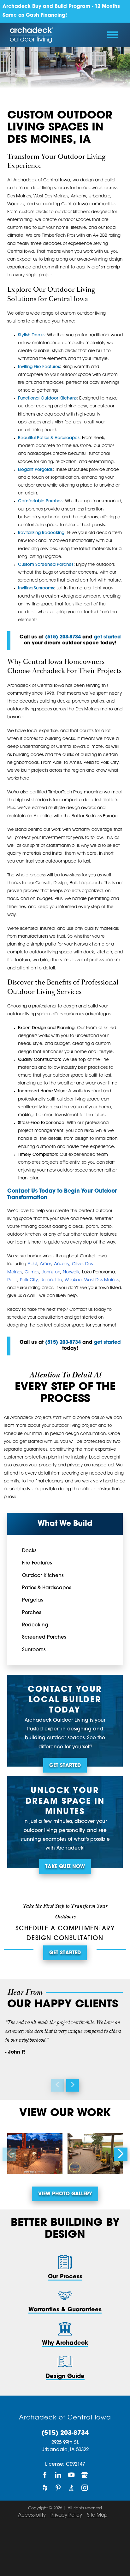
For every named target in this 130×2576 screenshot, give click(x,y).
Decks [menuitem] (29, 1551)
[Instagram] (85, 2488)
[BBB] (72, 2488)
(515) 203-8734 (65, 2433)
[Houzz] (45, 2488)
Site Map (97, 2515)
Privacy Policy (66, 2515)
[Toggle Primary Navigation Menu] (112, 35)
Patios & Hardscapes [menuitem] (47, 1588)
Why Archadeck (65, 2343)
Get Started (65, 1766)
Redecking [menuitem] (35, 1625)
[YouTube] (72, 2475)
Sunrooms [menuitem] (34, 1650)
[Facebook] (45, 2475)
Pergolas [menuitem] (32, 1600)
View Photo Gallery (65, 2194)
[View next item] (73, 2085)
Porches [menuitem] (32, 1613)
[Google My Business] (85, 2475)
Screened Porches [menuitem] (44, 1638)
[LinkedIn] (58, 2475)
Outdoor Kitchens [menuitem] (43, 1576)
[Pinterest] (58, 2488)
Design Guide (65, 2377)
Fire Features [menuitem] (37, 1563)
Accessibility (32, 2515)
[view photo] (35, 2154)
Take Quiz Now (65, 1867)
